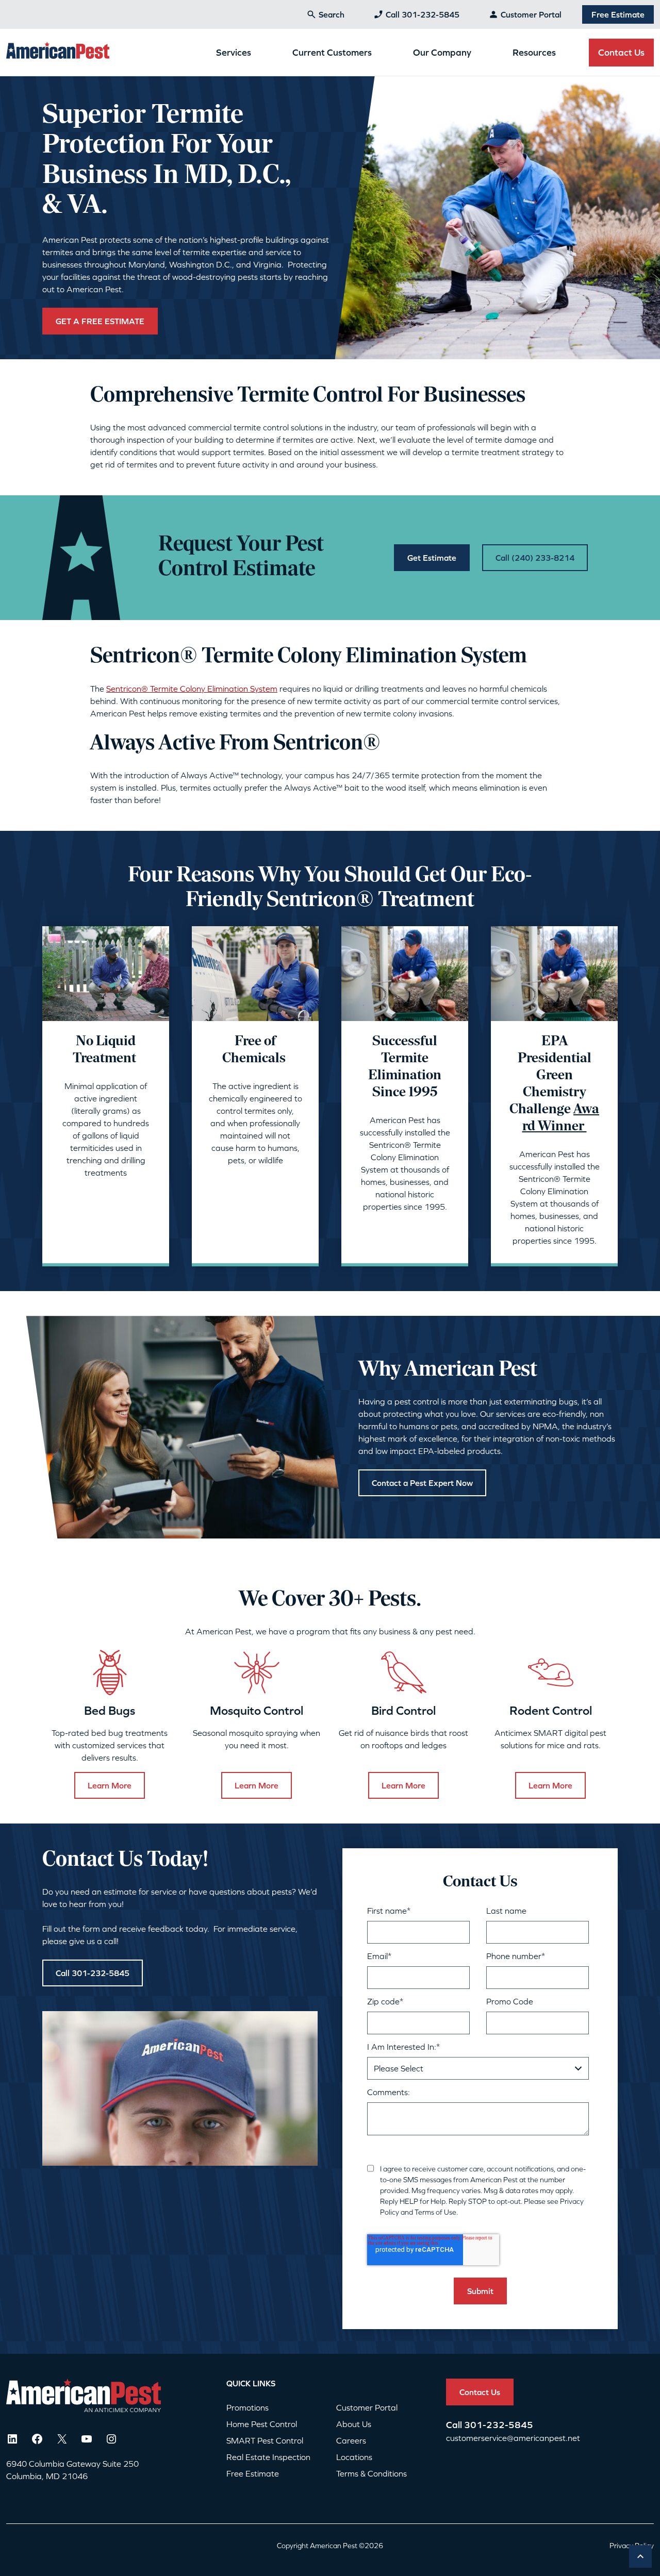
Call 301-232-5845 (423, 14)
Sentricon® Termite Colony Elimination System (192, 689)
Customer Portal (531, 14)
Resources (534, 52)
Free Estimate (618, 14)
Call (455, 2425)
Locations (354, 2457)
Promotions (247, 2407)
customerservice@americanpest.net (513, 2438)
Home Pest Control (262, 2424)
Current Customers (332, 52)
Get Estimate (432, 558)
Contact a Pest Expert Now (422, 1483)
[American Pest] (58, 52)
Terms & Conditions (372, 2473)
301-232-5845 (499, 2425)
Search (332, 14)
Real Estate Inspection (268, 2457)
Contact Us (621, 52)
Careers (351, 2440)
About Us (354, 2424)
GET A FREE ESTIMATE (100, 321)
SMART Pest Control (265, 2440)
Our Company (442, 52)
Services (234, 52)
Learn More (110, 1785)
